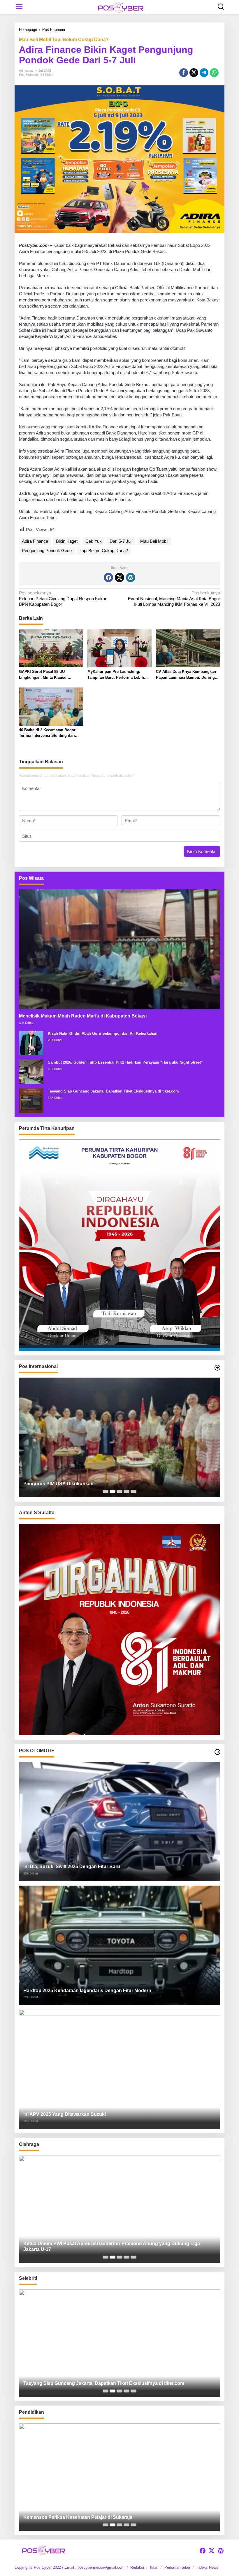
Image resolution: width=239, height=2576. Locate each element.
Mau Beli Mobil (154, 541)
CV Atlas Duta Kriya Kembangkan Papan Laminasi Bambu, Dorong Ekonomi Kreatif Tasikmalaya (186, 675)
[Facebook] (108, 577)
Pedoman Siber (177, 2567)
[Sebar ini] (184, 73)
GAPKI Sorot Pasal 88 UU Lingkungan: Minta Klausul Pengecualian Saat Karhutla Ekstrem (44, 675)
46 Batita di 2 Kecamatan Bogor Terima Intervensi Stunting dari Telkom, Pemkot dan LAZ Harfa (47, 733)
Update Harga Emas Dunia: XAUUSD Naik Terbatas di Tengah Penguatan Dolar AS (114, 1484)
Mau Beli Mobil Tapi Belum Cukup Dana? (64, 40)
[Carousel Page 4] (126, 1491)
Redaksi (137, 2567)
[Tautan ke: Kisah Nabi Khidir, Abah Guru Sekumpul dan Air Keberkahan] (31, 1042)
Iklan (154, 2567)
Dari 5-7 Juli (121, 541)
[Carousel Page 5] (133, 1491)
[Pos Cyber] (121, 7)
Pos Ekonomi (28, 75)
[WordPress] (131, 577)
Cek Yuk (94, 541)
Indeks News (207, 2567)
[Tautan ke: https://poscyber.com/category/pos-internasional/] (217, 1368)
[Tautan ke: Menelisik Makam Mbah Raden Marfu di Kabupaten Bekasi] (119, 949)
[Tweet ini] (194, 73)
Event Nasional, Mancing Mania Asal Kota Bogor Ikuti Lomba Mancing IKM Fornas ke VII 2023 (174, 598)
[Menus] (19, 7)
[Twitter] (119, 577)
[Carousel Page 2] (113, 1491)
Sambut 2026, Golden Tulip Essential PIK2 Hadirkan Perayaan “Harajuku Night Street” (125, 1062)
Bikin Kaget (67, 541)
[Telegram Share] (204, 73)
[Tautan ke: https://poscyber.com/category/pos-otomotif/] (217, 1752)
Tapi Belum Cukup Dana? (104, 550)
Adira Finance (35, 541)
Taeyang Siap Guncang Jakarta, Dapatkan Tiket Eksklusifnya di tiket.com (113, 1091)
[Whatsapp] (214, 73)
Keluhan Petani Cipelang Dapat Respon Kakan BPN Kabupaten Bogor (63, 598)
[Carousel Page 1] (106, 1491)
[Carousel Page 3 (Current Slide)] (119, 1491)
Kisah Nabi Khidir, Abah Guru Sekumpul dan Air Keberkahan (103, 1033)
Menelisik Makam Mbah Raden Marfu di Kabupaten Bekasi (83, 1016)
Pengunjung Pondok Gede (47, 550)
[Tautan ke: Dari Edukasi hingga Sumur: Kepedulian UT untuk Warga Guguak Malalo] (119, 2477)
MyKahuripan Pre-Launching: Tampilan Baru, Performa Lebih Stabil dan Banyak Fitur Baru (116, 675)
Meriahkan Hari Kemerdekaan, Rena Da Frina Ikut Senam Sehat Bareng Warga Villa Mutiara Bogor (114, 2247)
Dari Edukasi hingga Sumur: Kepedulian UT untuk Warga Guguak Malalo (103, 2517)
